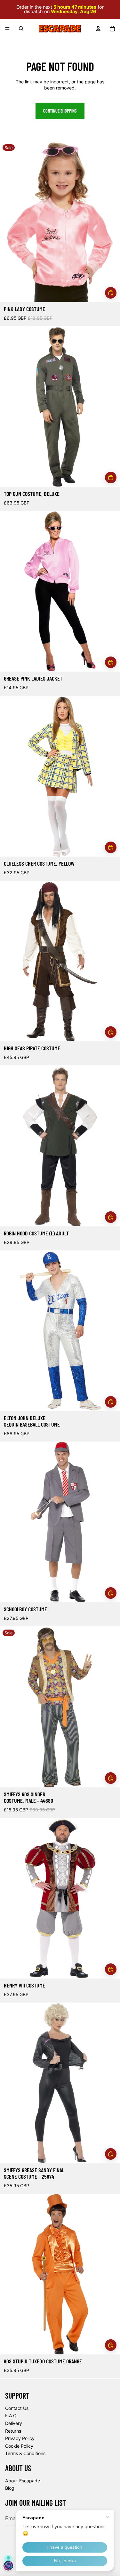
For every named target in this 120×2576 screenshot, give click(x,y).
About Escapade (23, 2481)
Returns (13, 2431)
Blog (10, 2488)
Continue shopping (60, 111)
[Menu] (7, 29)
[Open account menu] (98, 29)
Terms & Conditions (25, 2453)
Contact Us (17, 2408)
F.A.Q (11, 2415)
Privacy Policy (20, 2438)
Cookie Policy (19, 2446)
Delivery (14, 2423)
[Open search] (21, 29)
